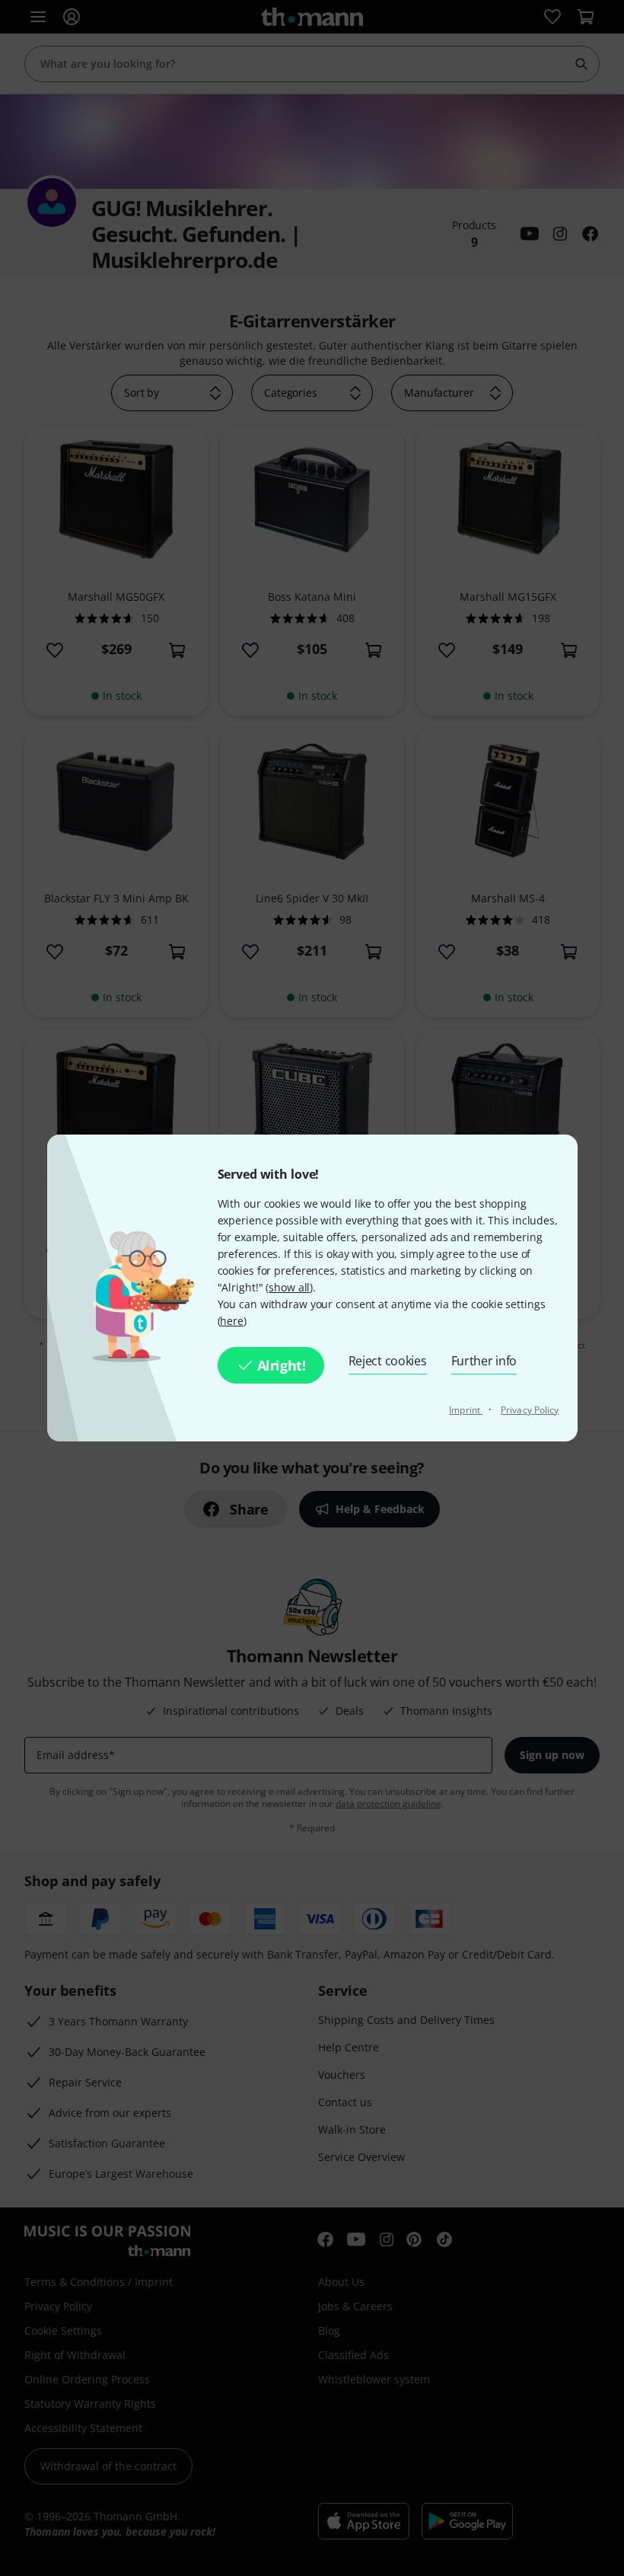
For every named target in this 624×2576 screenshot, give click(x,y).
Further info (484, 1361)
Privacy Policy (530, 1410)
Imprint (466, 1410)
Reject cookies (388, 1361)
